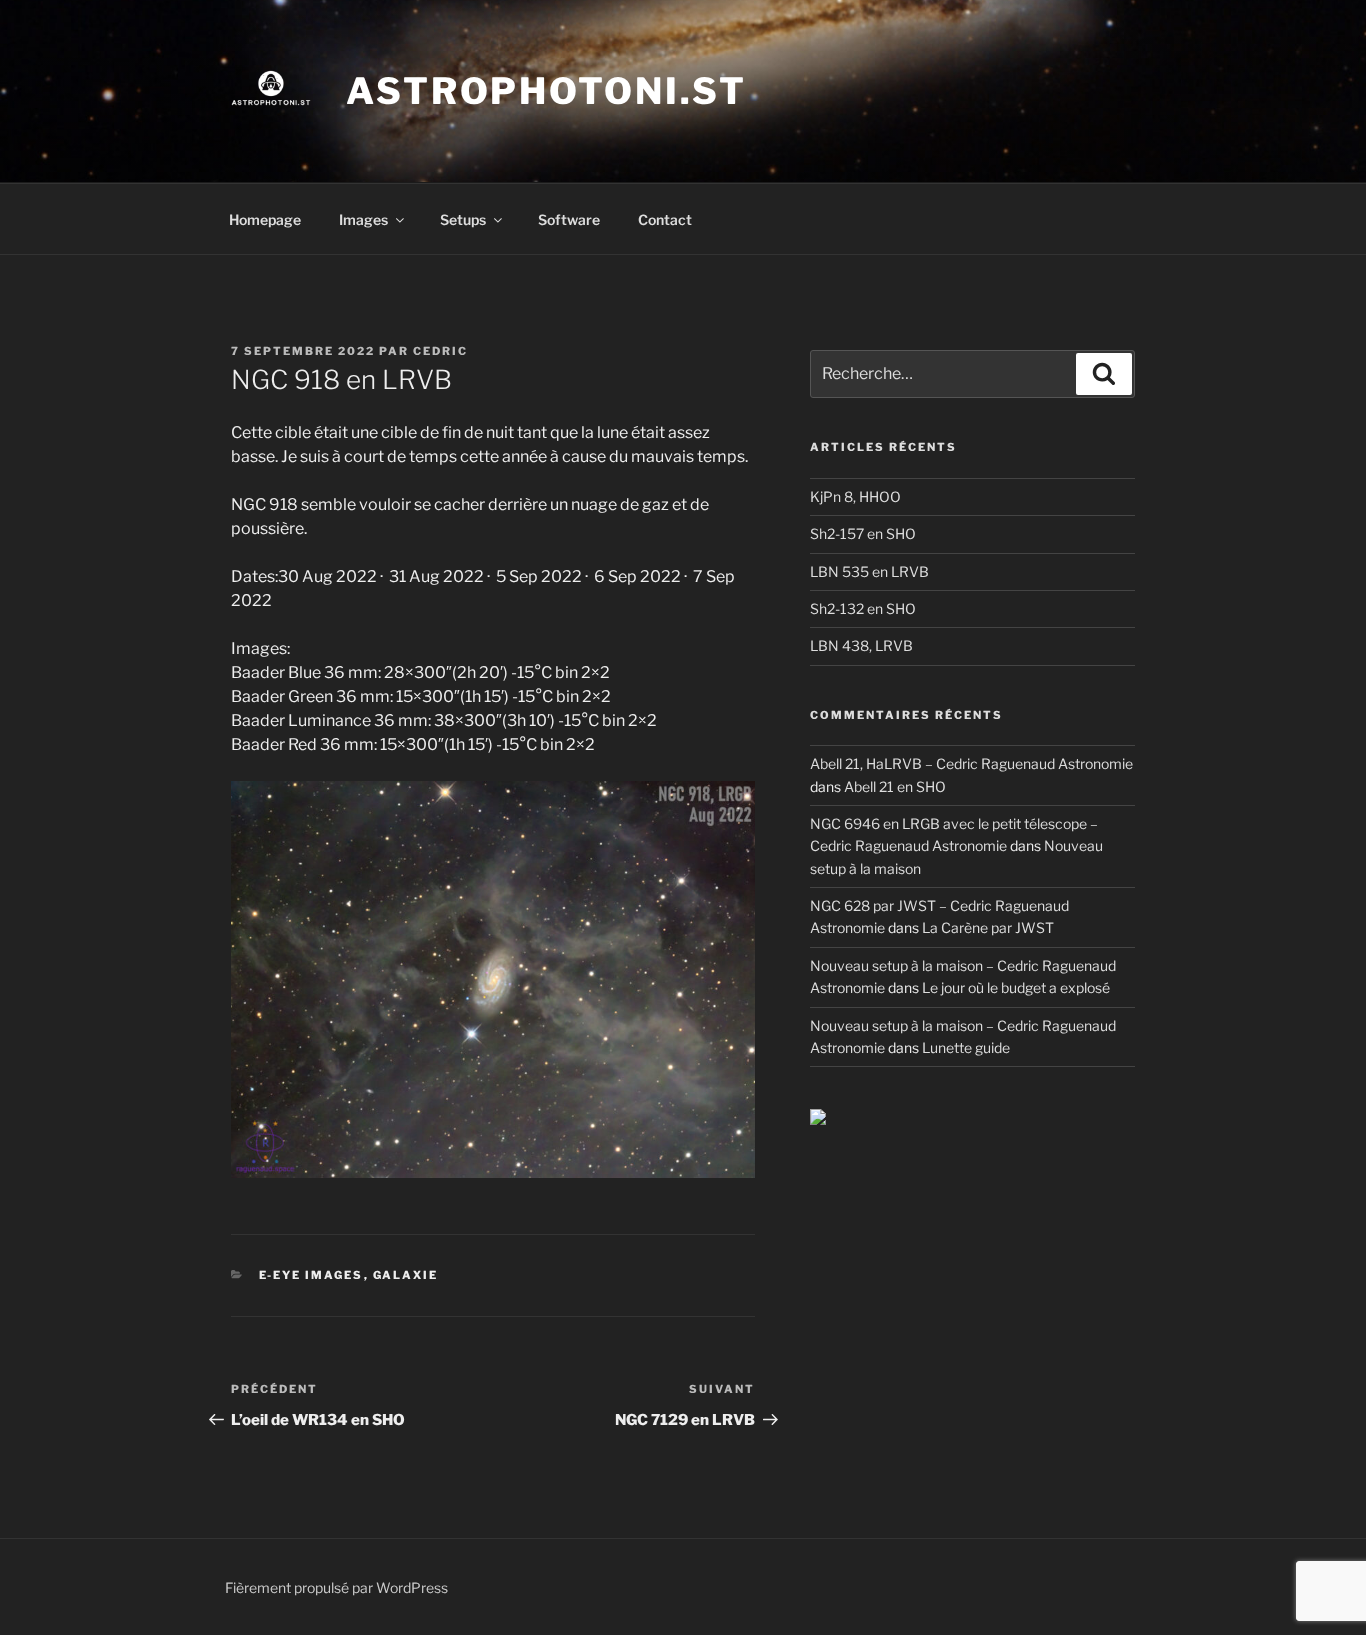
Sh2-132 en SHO (863, 608)
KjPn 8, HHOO (855, 496)
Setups (463, 219)
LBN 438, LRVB (861, 645)
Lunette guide (966, 1047)
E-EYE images (311, 1275)
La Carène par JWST (988, 927)
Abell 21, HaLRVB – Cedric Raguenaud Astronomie (971, 763)
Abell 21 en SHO (895, 786)
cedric (440, 351)
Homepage (265, 219)
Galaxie (406, 1275)
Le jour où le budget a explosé (1016, 987)
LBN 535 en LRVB (869, 571)
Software (569, 219)
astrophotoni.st (546, 91)
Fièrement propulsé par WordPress (336, 1587)
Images (363, 219)
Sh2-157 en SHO (863, 533)
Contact (665, 219)
